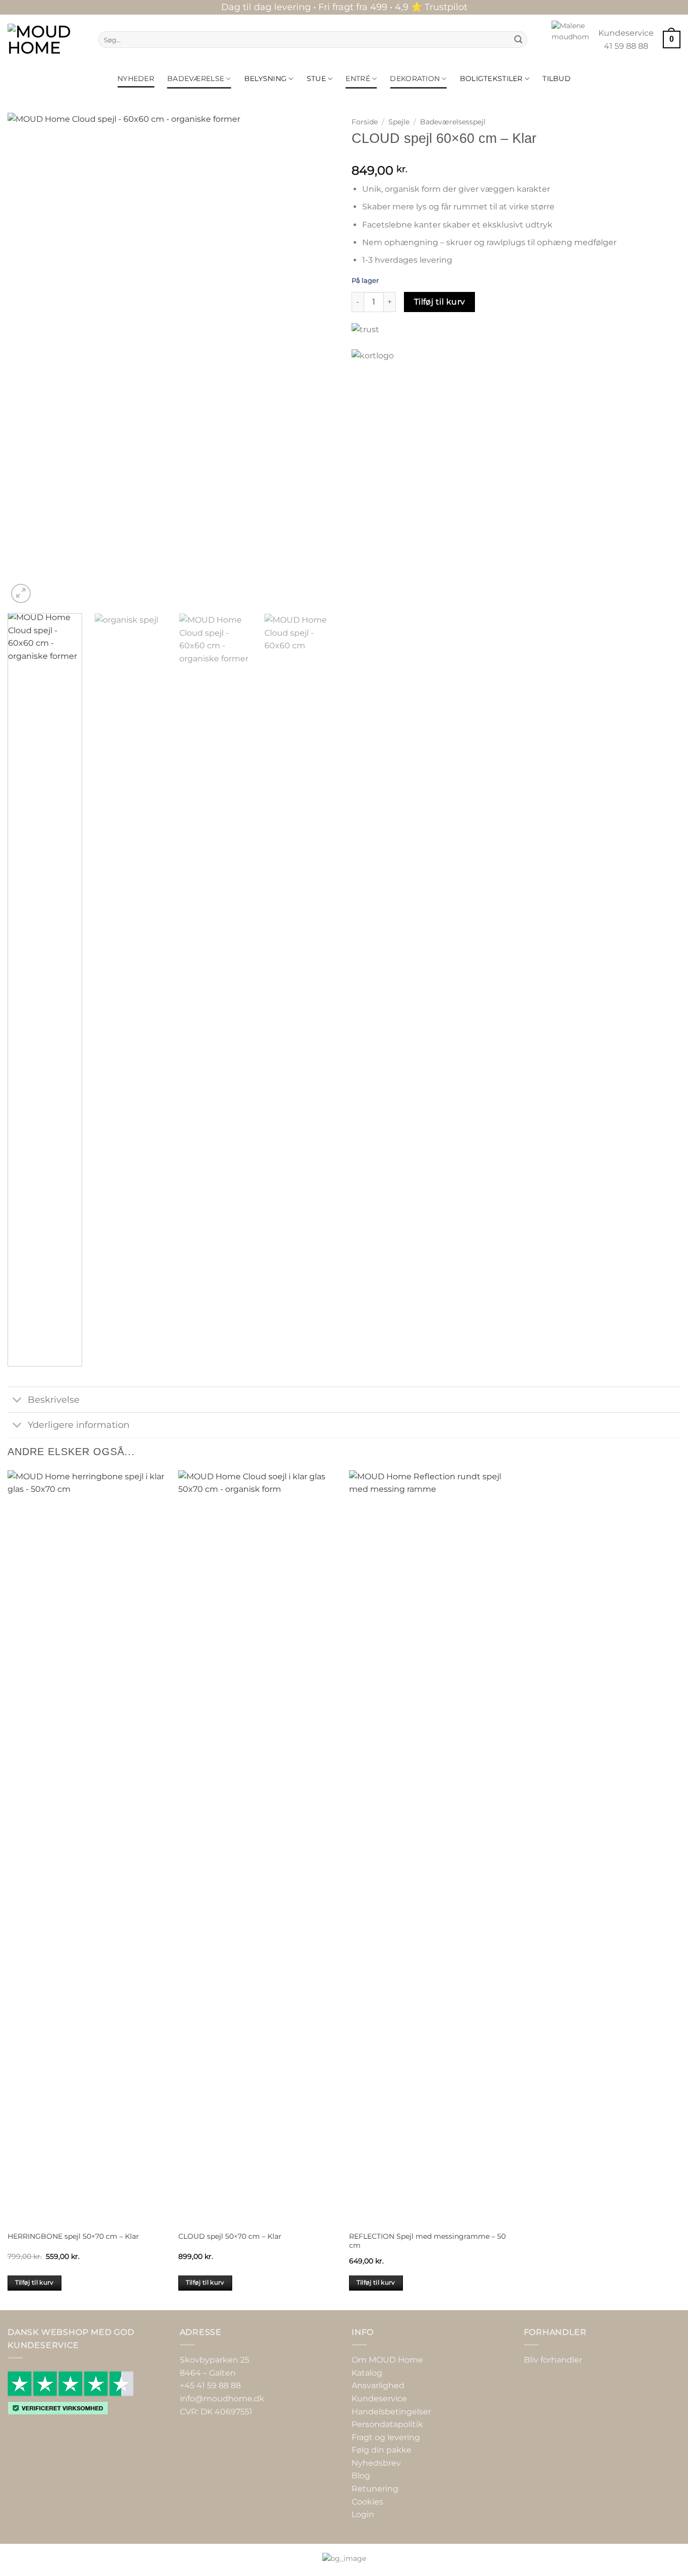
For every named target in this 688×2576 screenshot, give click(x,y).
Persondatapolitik (387, 2424)
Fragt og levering (386, 2437)
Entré (358, 79)
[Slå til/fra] (17, 1400)
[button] (672, 40)
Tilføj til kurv (440, 302)
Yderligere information (79, 1425)
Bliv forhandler (553, 2360)
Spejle (399, 122)
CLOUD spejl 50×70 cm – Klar (230, 2236)
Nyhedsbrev (376, 2463)
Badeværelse (196, 79)
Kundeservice (379, 2399)
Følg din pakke (382, 2450)
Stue (316, 79)
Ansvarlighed (378, 2386)
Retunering (375, 2489)
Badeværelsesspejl (453, 122)
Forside (365, 122)
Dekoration (415, 79)
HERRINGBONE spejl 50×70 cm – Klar (73, 2236)
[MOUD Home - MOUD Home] (45, 40)
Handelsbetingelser (391, 2412)
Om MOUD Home (387, 2360)
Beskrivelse (54, 1399)
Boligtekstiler (491, 79)
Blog (361, 2476)
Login (363, 2515)
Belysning (266, 79)
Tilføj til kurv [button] (35, 2283)
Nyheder (136, 79)
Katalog (367, 2373)
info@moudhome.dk (222, 2399)
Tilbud (557, 79)
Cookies (367, 2502)
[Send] (518, 40)
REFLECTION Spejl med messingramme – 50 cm (427, 2241)
